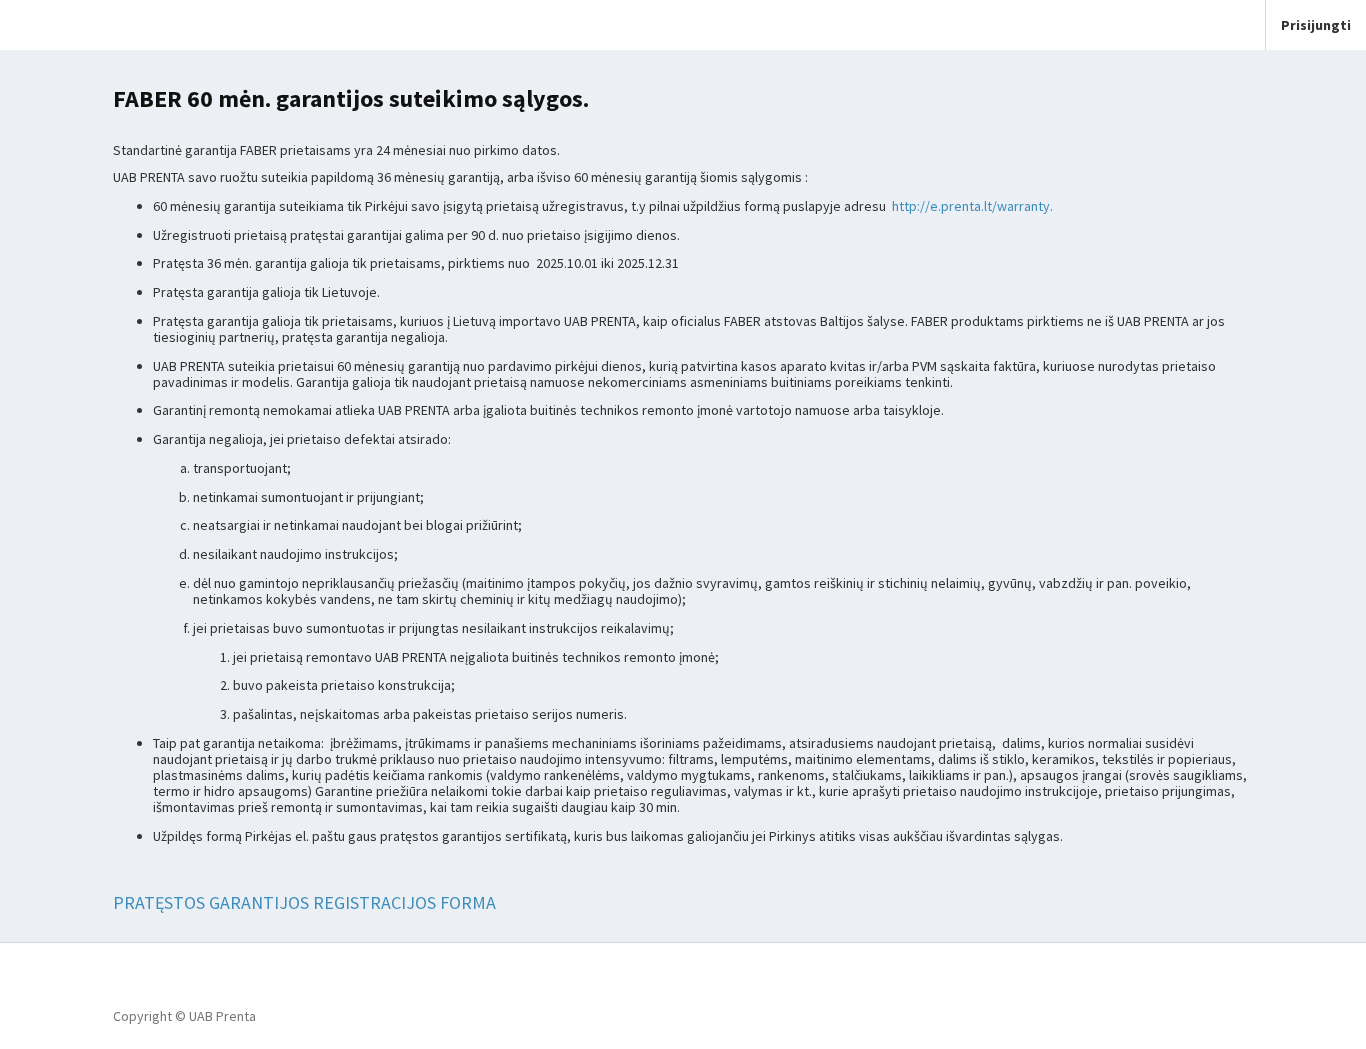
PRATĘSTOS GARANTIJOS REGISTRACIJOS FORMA (304, 902)
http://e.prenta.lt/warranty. (972, 206)
